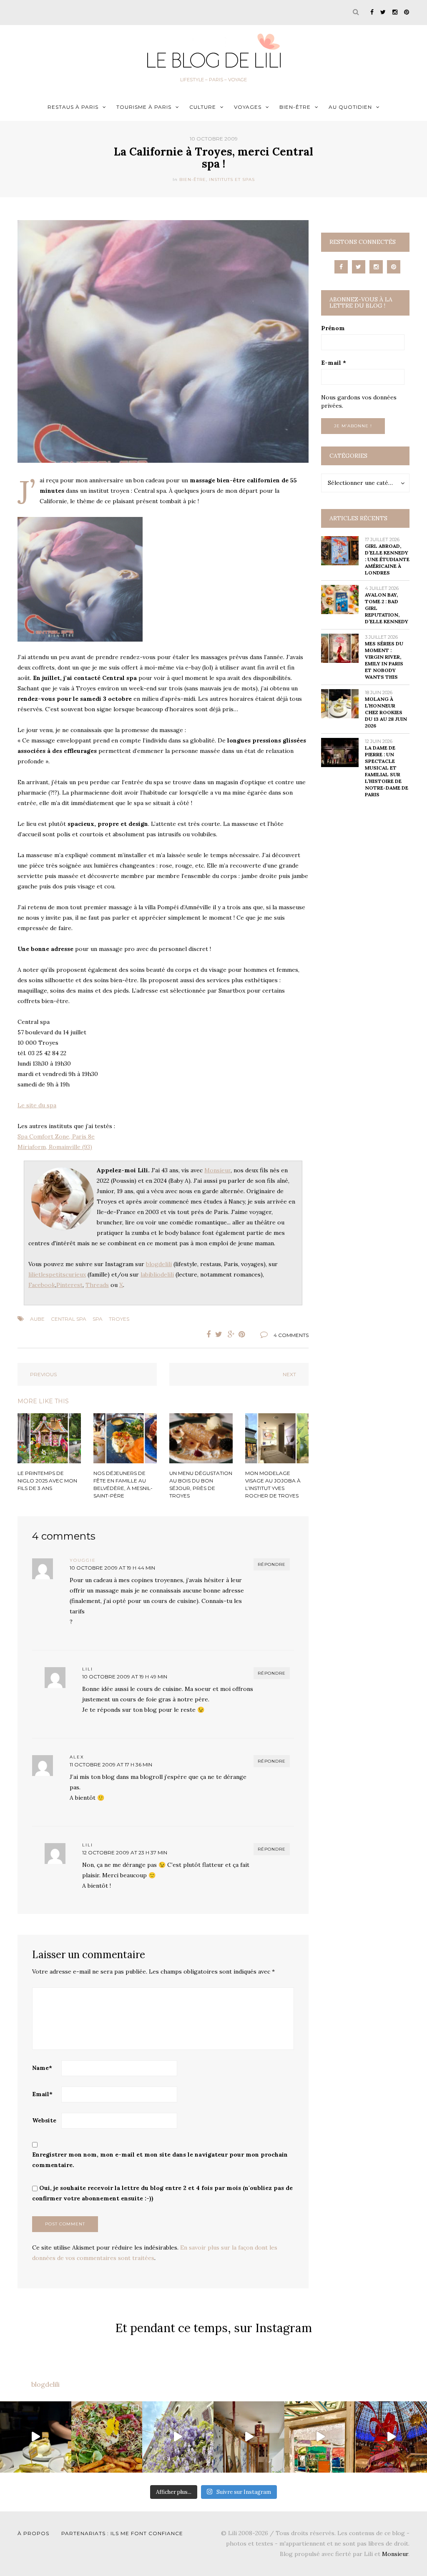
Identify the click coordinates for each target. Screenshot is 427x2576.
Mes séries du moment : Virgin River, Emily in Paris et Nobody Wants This (384, 660)
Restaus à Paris (73, 107)
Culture (203, 107)
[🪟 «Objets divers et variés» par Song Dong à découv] (320, 2437)
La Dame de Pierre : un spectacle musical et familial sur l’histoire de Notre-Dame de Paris (387, 771)
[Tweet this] (219, 1334)
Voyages (248, 107)
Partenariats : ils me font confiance (122, 2533)
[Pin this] (244, 1334)
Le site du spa (37, 1105)
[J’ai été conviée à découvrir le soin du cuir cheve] (249, 2437)
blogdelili (159, 1264)
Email (42, 2094)
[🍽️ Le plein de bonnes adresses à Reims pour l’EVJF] (107, 2437)
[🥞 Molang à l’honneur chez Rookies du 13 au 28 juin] (36, 2437)
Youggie (83, 1560)
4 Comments (291, 1335)
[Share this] (206, 1334)
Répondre (272, 1564)
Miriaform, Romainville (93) (55, 1147)
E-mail (334, 363)
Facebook (42, 1285)
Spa (98, 1319)
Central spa (69, 1319)
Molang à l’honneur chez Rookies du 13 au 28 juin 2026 (386, 712)
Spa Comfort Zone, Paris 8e (56, 1136)
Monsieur (217, 1170)
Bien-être (295, 107)
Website (44, 2120)
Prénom (333, 328)
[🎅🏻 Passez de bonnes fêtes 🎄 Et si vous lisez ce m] (391, 2437)
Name (42, 2068)
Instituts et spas (232, 179)
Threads (97, 1285)
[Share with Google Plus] (231, 1334)
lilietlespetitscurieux (57, 1274)
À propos (33, 2533)
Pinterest (69, 1285)
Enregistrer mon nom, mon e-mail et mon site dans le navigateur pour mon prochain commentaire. (160, 2160)
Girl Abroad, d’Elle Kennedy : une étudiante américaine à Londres (387, 559)
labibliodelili (157, 1274)
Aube (37, 1319)
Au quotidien (350, 107)
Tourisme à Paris (144, 107)
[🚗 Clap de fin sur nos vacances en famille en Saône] (178, 2437)
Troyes (119, 1319)
